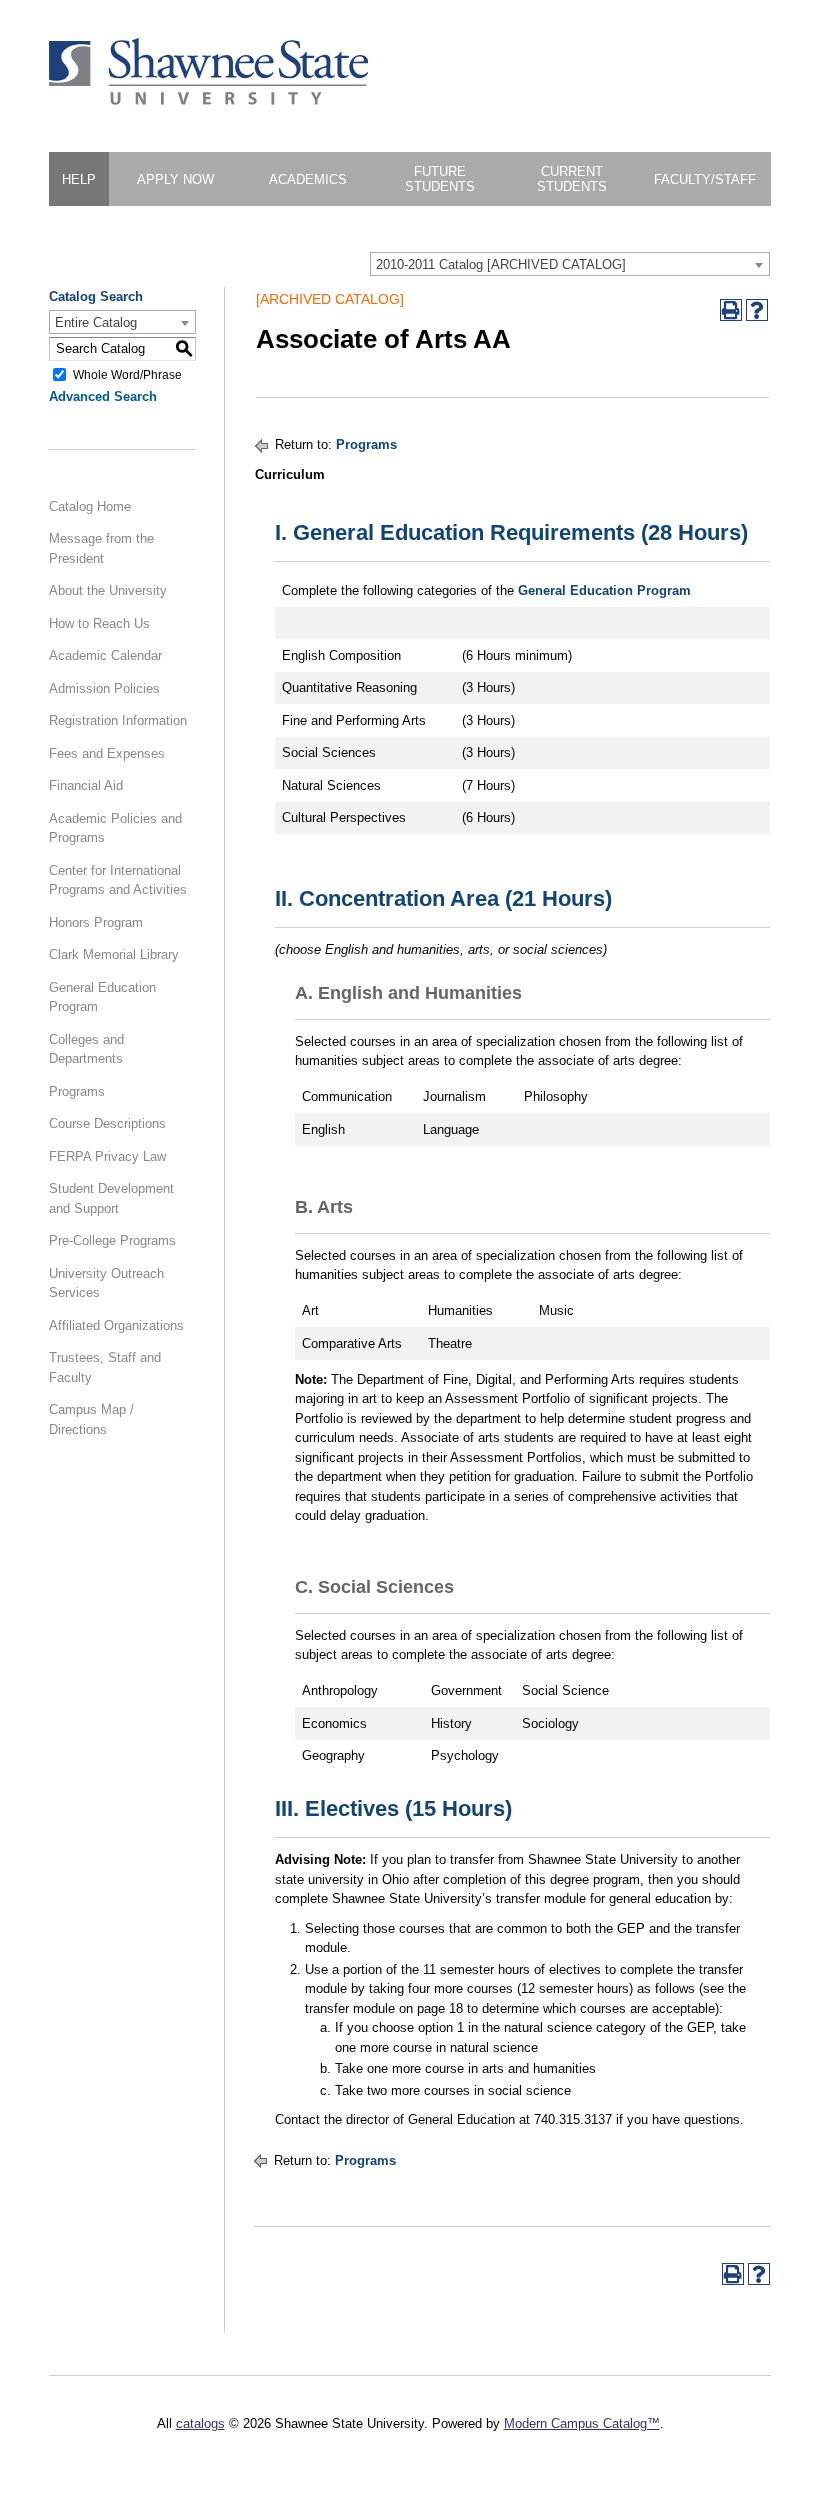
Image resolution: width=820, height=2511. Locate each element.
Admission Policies (104, 688)
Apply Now (175, 179)
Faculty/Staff (705, 179)
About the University (108, 590)
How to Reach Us (99, 623)
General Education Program (102, 997)
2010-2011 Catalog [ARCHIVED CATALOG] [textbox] (501, 264)
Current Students (572, 179)
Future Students (440, 179)
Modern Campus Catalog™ (582, 2423)
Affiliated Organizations (116, 1325)
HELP (79, 179)
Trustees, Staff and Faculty (105, 1367)
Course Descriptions (107, 1123)
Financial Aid (86, 785)
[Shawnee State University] (209, 100)
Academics (308, 179)
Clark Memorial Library (114, 954)
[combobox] (570, 264)
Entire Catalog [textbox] (96, 322)
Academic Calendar (105, 655)
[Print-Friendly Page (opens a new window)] (731, 310)
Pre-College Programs (112, 1240)
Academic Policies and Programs (115, 828)
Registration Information (118, 720)
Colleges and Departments (86, 1049)
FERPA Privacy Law (107, 1156)
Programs (77, 1091)
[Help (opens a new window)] (757, 310)
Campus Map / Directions (91, 1419)
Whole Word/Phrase (127, 374)
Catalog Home (90, 506)
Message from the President (101, 548)
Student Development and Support (111, 1198)
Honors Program (96, 922)
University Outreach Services (106, 1283)
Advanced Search (103, 396)
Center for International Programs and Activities (118, 880)
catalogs (200, 2423)
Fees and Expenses (107, 753)
